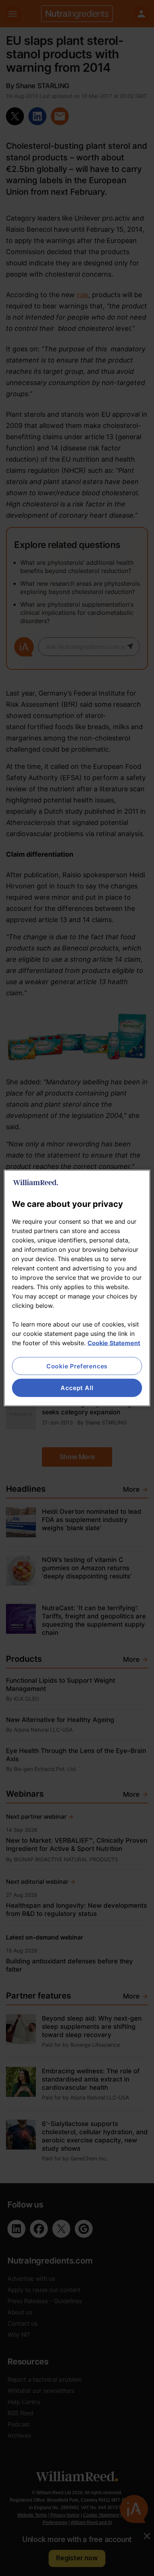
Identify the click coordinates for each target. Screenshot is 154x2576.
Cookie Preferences (77, 1366)
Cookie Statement (114, 1343)
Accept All (77, 1388)
